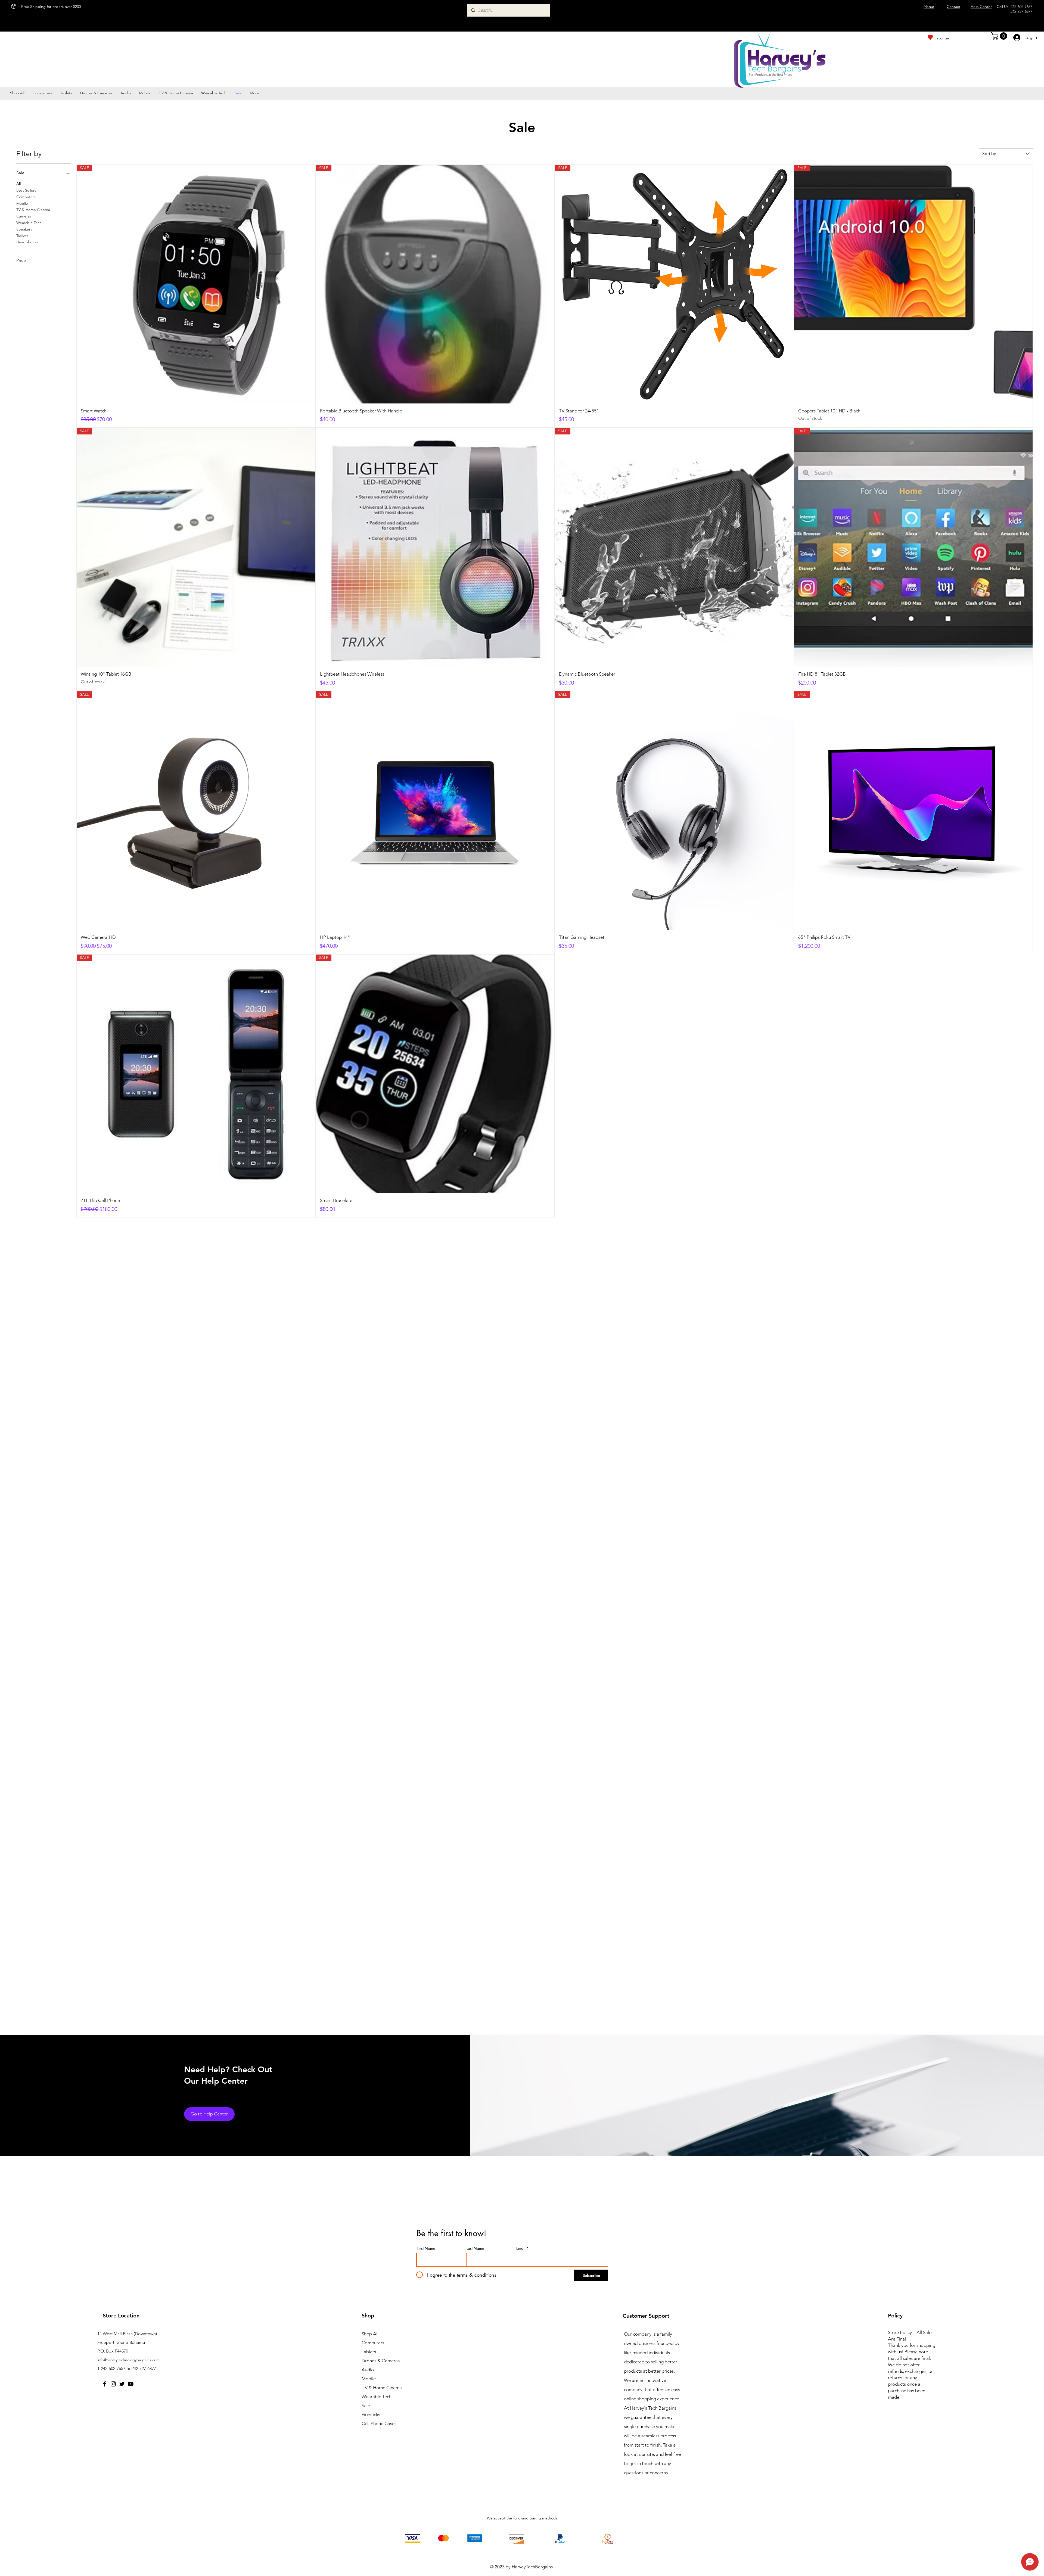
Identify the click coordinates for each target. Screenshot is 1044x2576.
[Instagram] (113, 2384)
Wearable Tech (29, 223)
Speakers (24, 229)
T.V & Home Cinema (382, 2388)
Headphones (27, 242)
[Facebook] (105, 2384)
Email (521, 2248)
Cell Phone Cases (379, 2423)
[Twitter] (122, 2384)
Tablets (22, 236)
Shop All (370, 2334)
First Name (426, 2248)
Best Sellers (26, 190)
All (18, 184)
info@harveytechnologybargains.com (128, 2360)
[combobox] (1006, 154)
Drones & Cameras (381, 2361)
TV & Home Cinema (33, 210)
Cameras (24, 216)
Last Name (475, 2248)
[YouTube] (131, 2384)
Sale (366, 2406)
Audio (368, 2370)
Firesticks (371, 2415)
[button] (1000, 36)
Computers (26, 197)
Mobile (22, 203)
